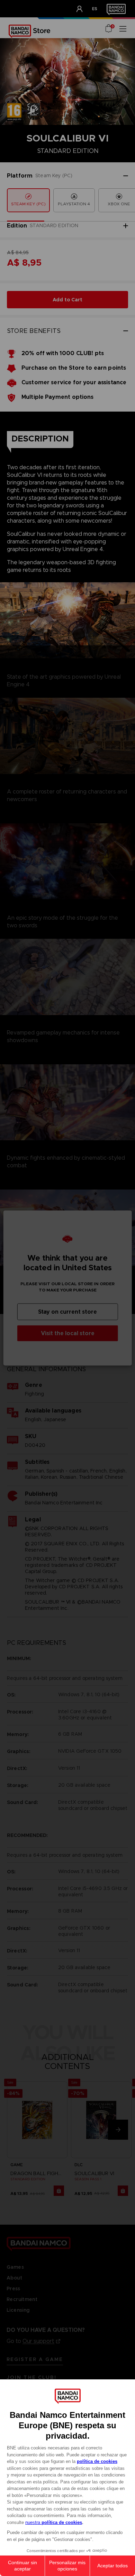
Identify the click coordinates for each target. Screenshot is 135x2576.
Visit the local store (68, 1333)
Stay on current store (67, 1312)
